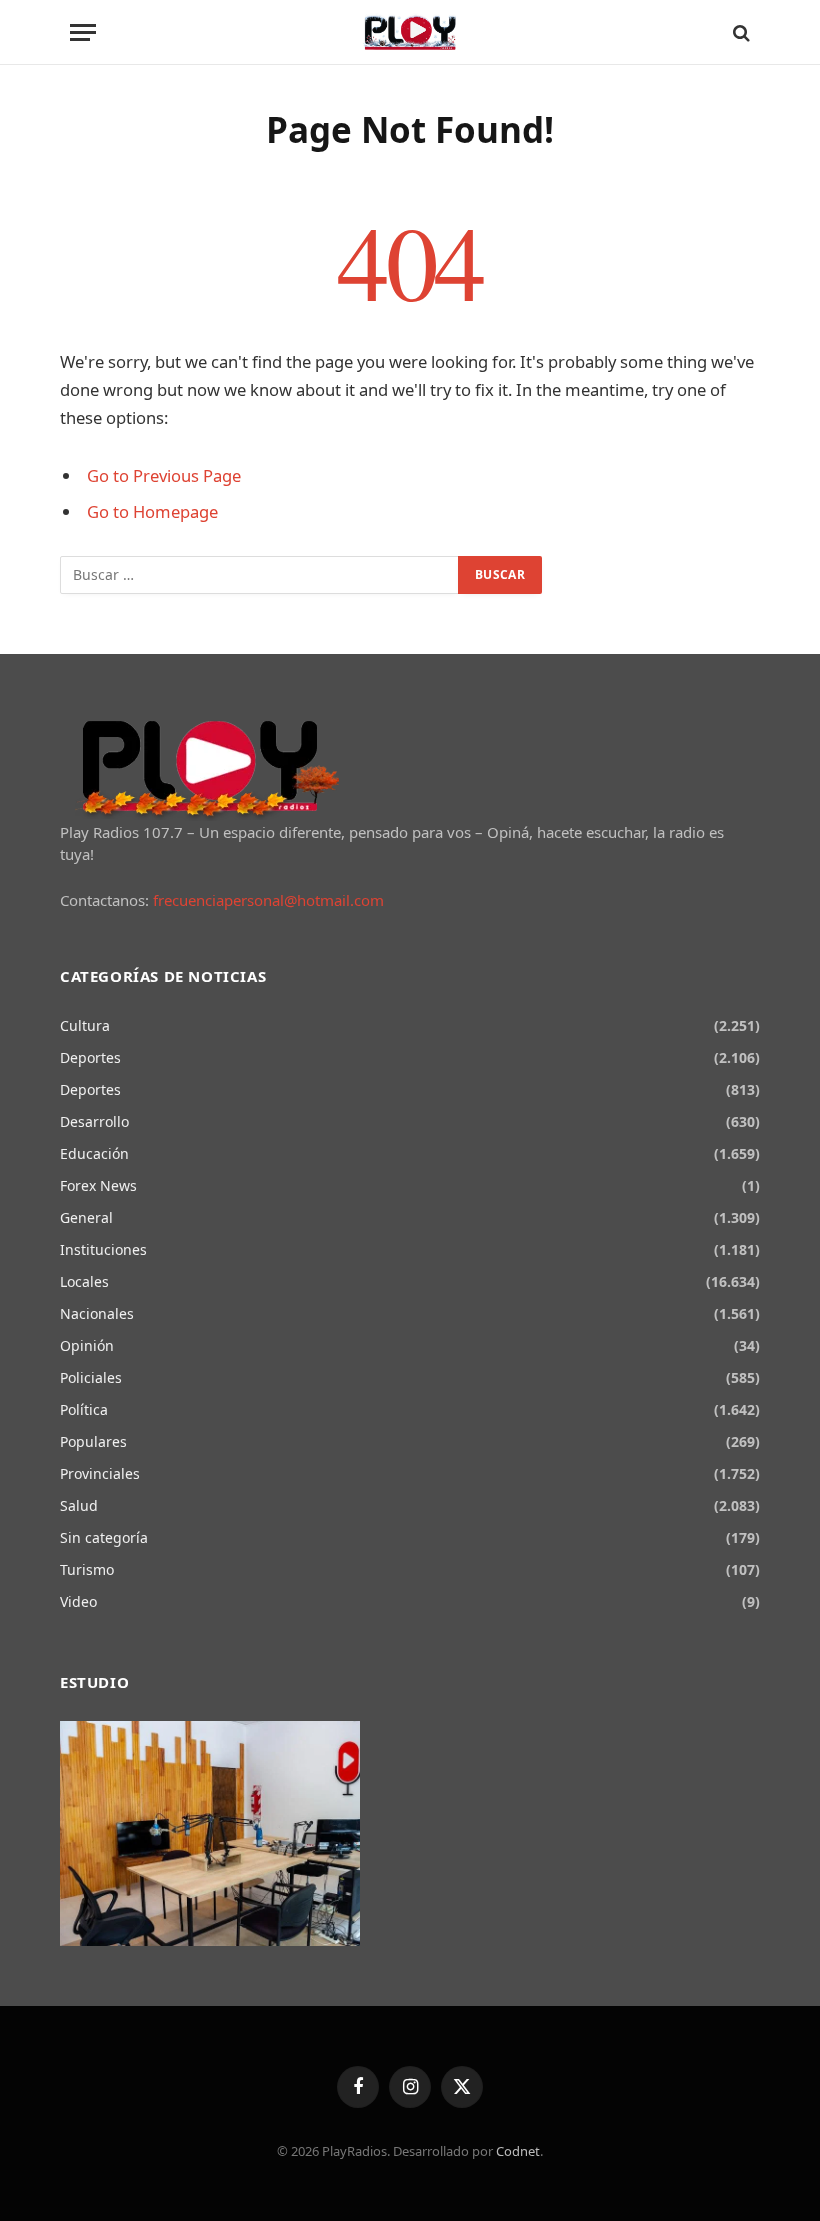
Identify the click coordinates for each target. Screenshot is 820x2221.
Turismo (87, 1569)
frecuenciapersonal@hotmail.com (268, 900)
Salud (79, 1505)
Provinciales (100, 1473)
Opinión (87, 1345)
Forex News (98, 1185)
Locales (84, 1281)
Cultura (85, 1025)
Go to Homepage (152, 511)
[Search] (739, 32)
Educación (94, 1153)
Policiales (91, 1377)
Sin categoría (104, 1537)
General (86, 1217)
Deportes (90, 1057)
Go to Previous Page (164, 475)
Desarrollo (94, 1121)
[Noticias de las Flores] (410, 32)
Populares (93, 1441)
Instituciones (103, 1249)
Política (84, 1409)
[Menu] (83, 32)
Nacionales (97, 1313)
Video (78, 1601)
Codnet (518, 2151)
